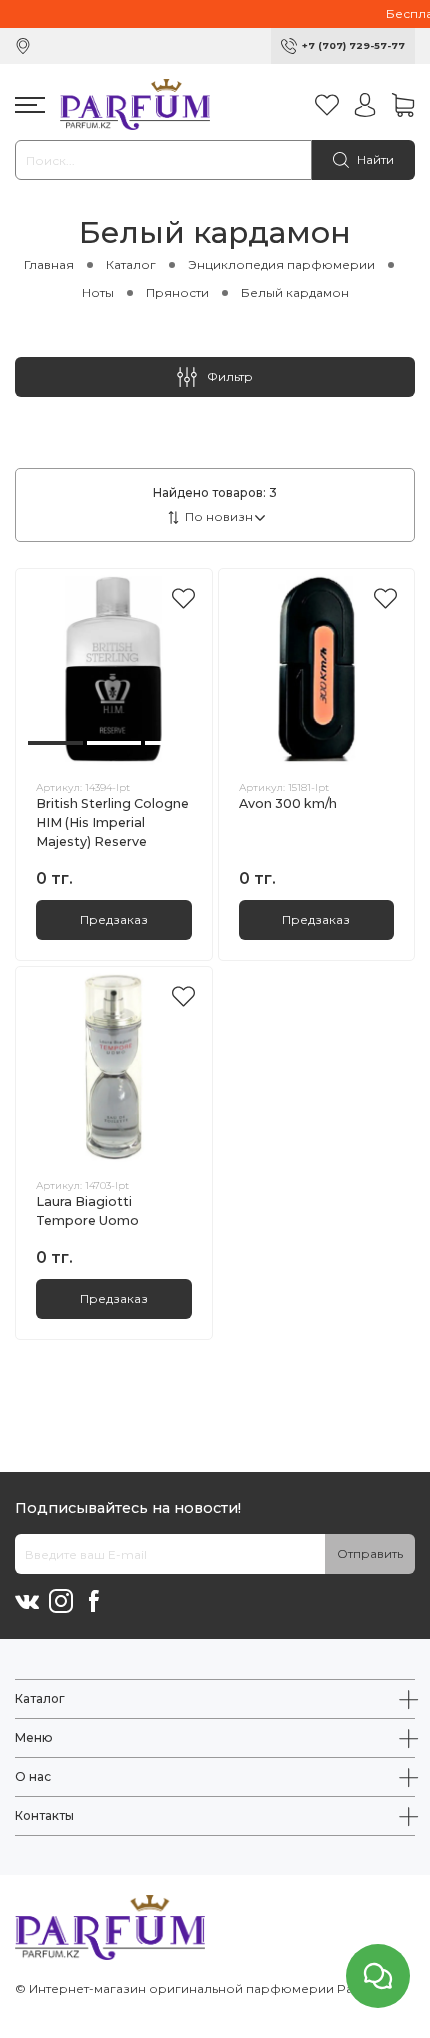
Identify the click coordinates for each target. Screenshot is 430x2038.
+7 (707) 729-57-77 (353, 45)
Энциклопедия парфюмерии (281, 264)
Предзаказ (114, 919)
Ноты (98, 292)
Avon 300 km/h (288, 803)
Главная (49, 264)
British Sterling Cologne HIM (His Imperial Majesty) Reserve (112, 822)
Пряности (177, 292)
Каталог (131, 264)
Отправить (370, 1553)
